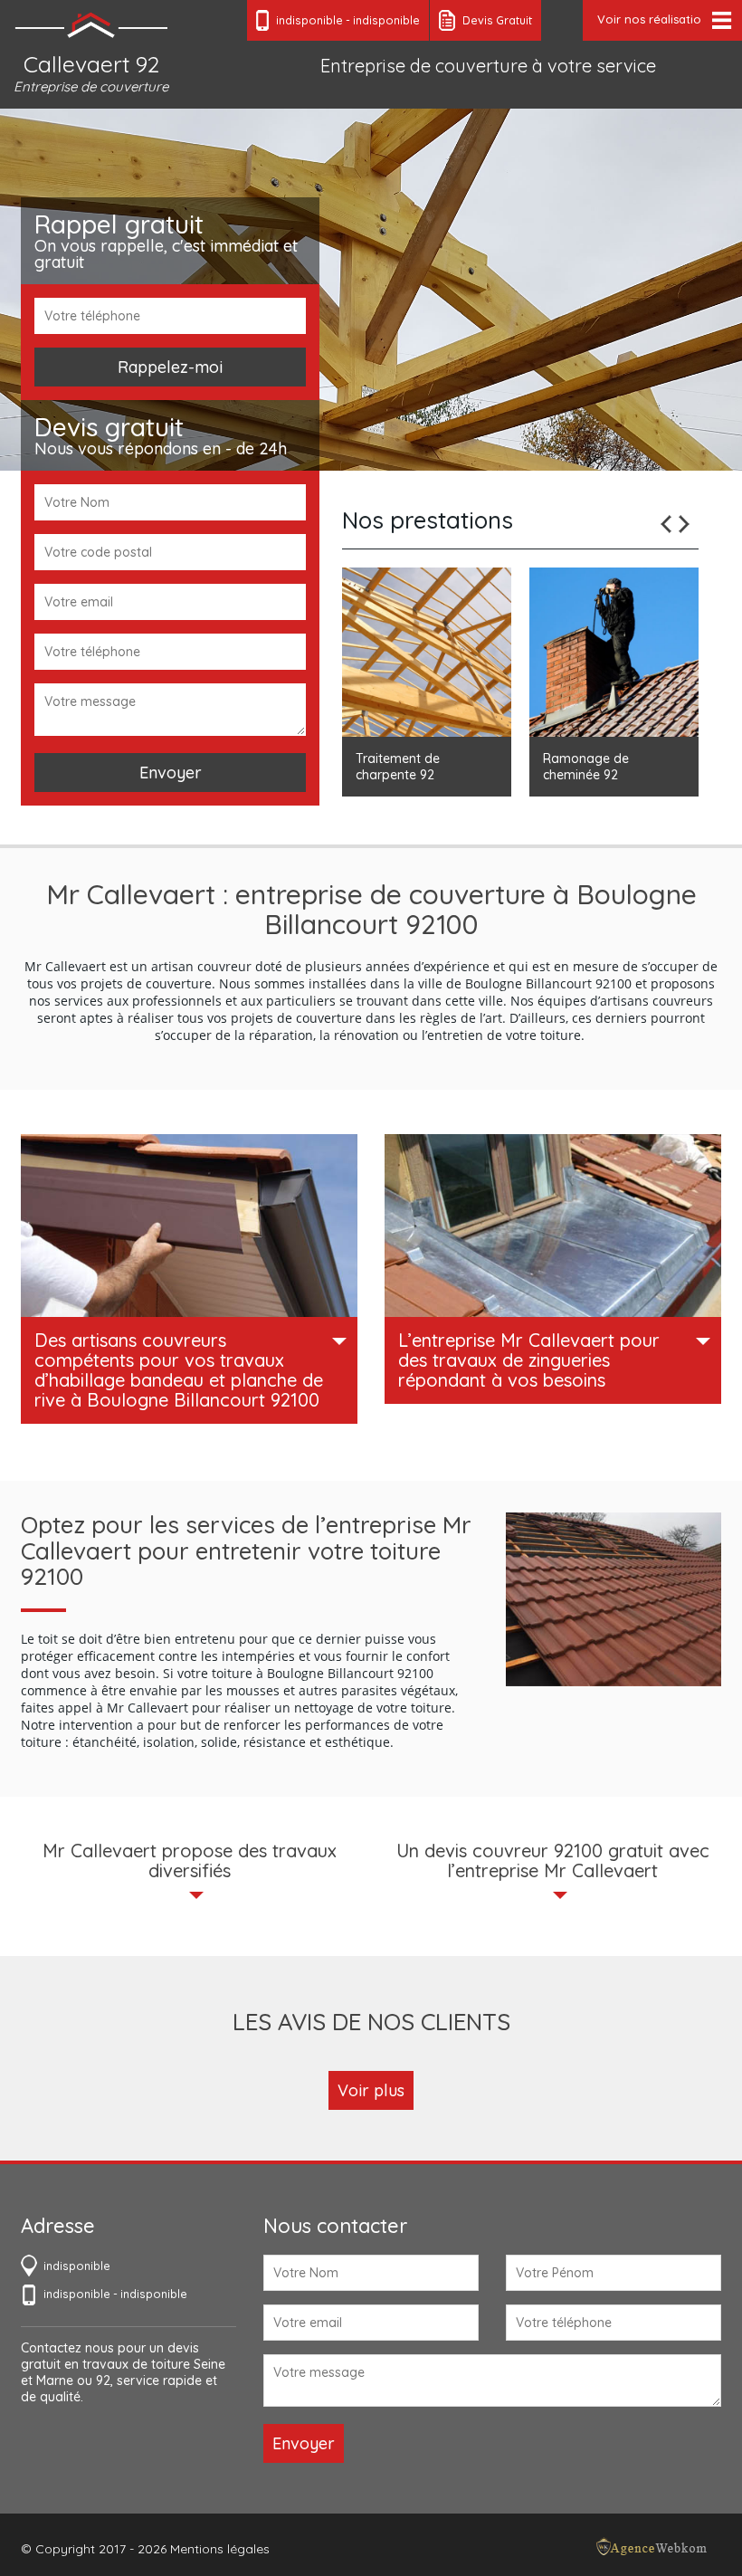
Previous (666, 524)
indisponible (309, 20)
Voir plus (371, 2090)
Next (684, 524)
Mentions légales (220, 2549)
